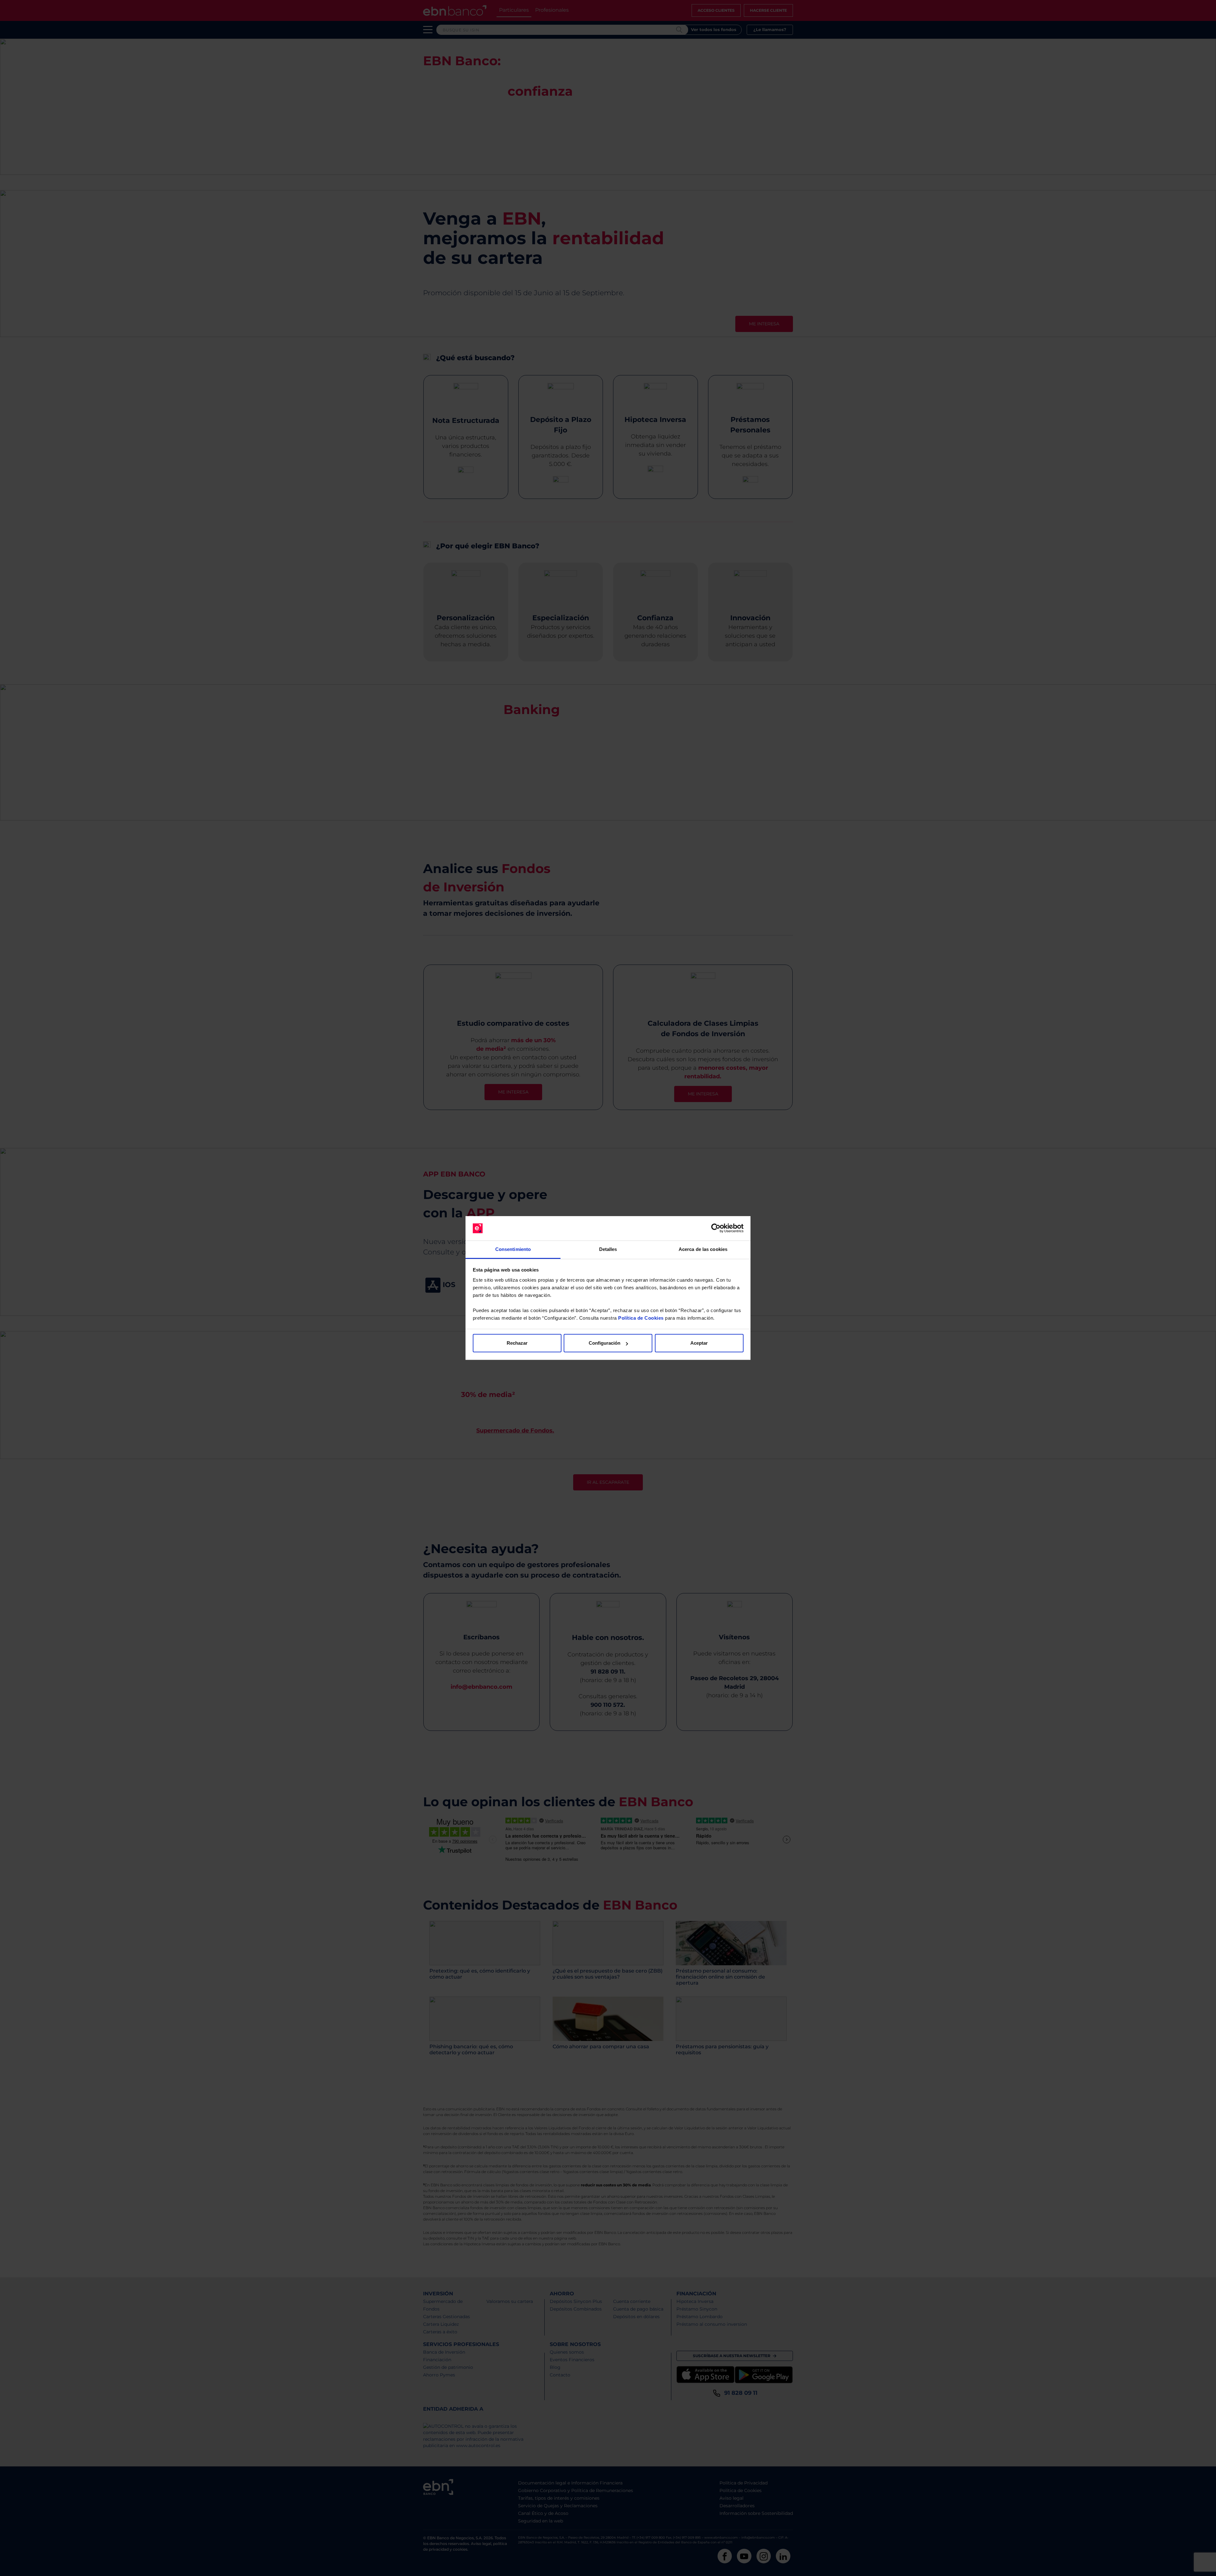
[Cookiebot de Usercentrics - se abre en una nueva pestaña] (716, 1228)
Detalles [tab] (608, 1249)
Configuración (605, 1343)
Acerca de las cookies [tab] (703, 1249)
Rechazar (517, 1343)
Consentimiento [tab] (513, 1249)
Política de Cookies (641, 1318)
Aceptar (699, 1343)
